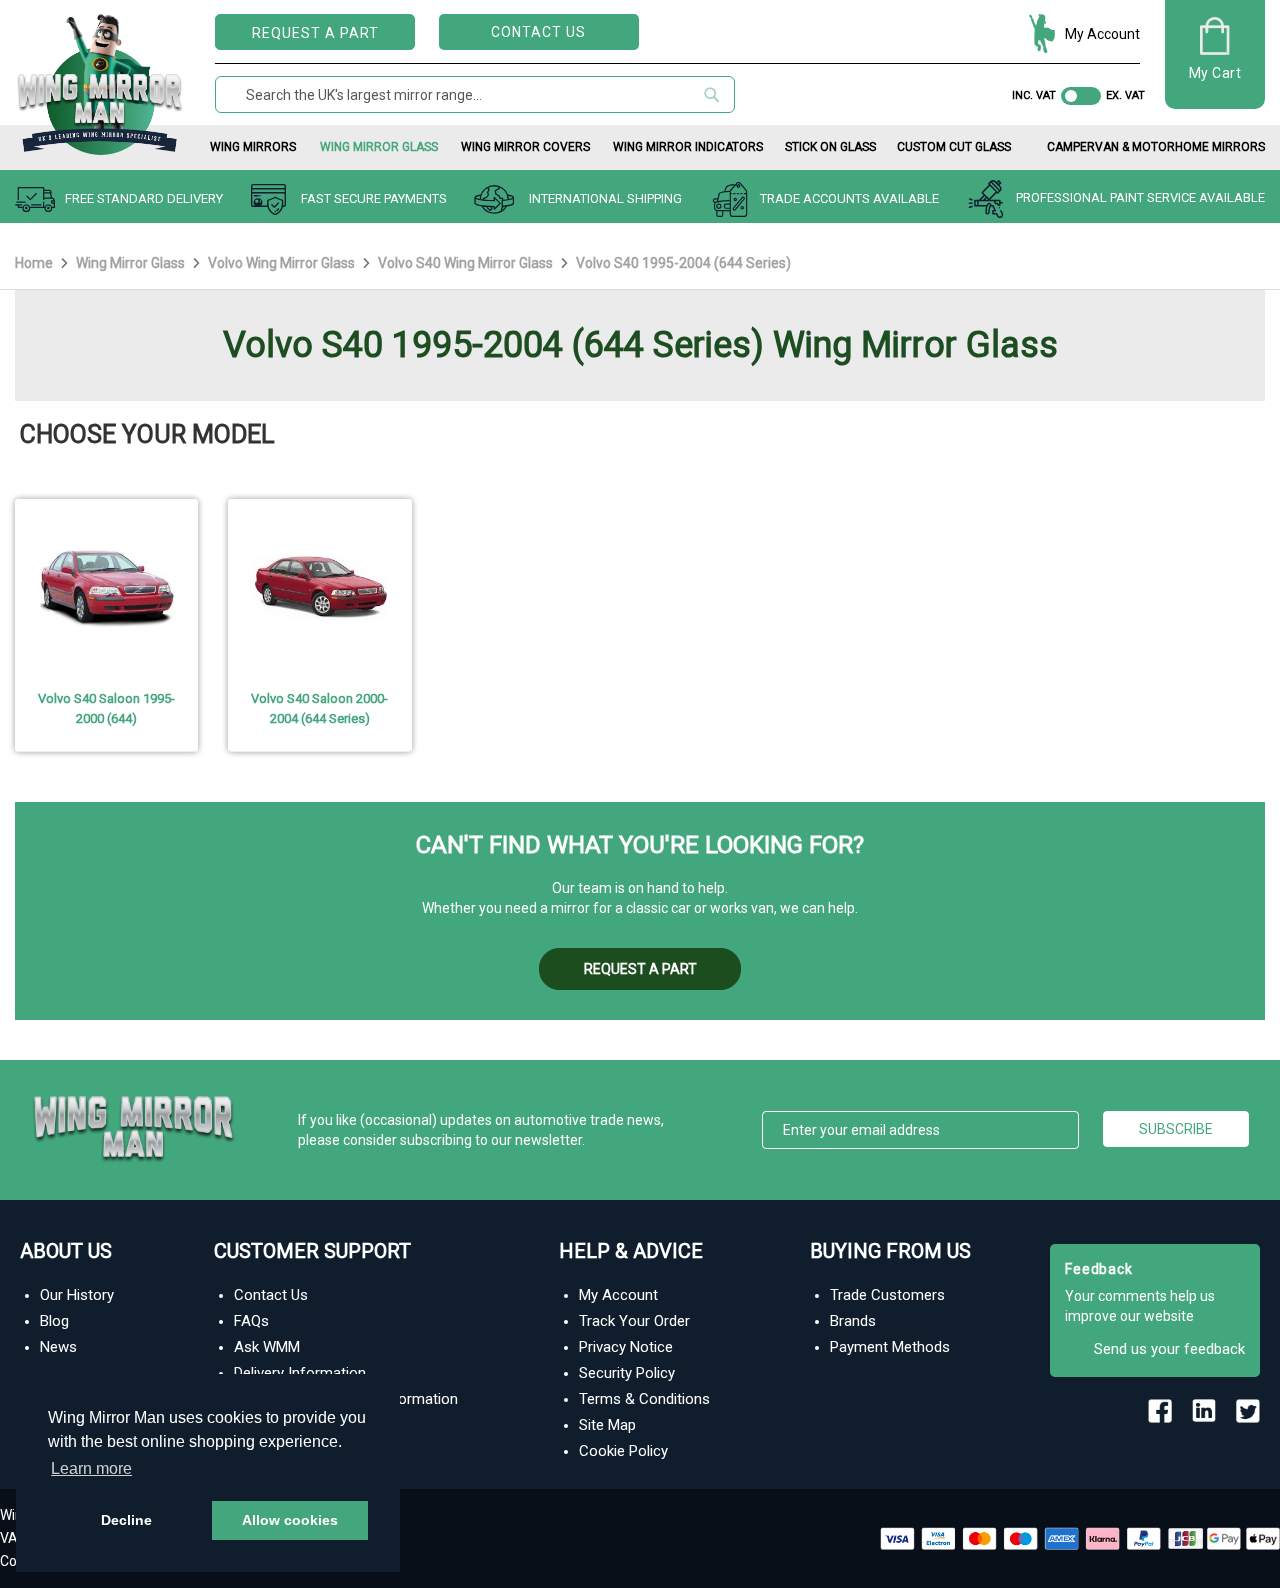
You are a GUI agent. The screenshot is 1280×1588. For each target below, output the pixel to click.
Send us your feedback (1169, 1349)
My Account (1102, 34)
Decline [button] (126, 1520)
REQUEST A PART (315, 33)
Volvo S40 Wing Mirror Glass (467, 263)
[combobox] (475, 94)
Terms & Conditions (644, 1399)
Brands (853, 1321)
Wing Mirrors (253, 147)
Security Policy (627, 1373)
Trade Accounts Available (849, 198)
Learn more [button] (91, 1468)
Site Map (607, 1425)
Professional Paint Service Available (1140, 198)
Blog (54, 1321)
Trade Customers (887, 1295)
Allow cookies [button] (290, 1520)
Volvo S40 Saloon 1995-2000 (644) (106, 708)
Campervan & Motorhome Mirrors (1156, 147)
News (58, 1347)
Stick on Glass (830, 147)
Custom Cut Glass (954, 147)
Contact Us (538, 32)
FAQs (251, 1321)
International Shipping (605, 198)
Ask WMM (267, 1347)
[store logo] (100, 80)
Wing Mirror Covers (525, 147)
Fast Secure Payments (374, 198)
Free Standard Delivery (144, 198)
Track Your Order (634, 1321)
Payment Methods (890, 1347)
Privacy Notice (626, 1347)
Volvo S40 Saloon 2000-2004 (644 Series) (319, 708)
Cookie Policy (623, 1451)
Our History (77, 1295)
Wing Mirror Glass (379, 147)
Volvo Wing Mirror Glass (283, 263)
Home (35, 263)
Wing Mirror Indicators (688, 147)
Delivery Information (300, 1373)
